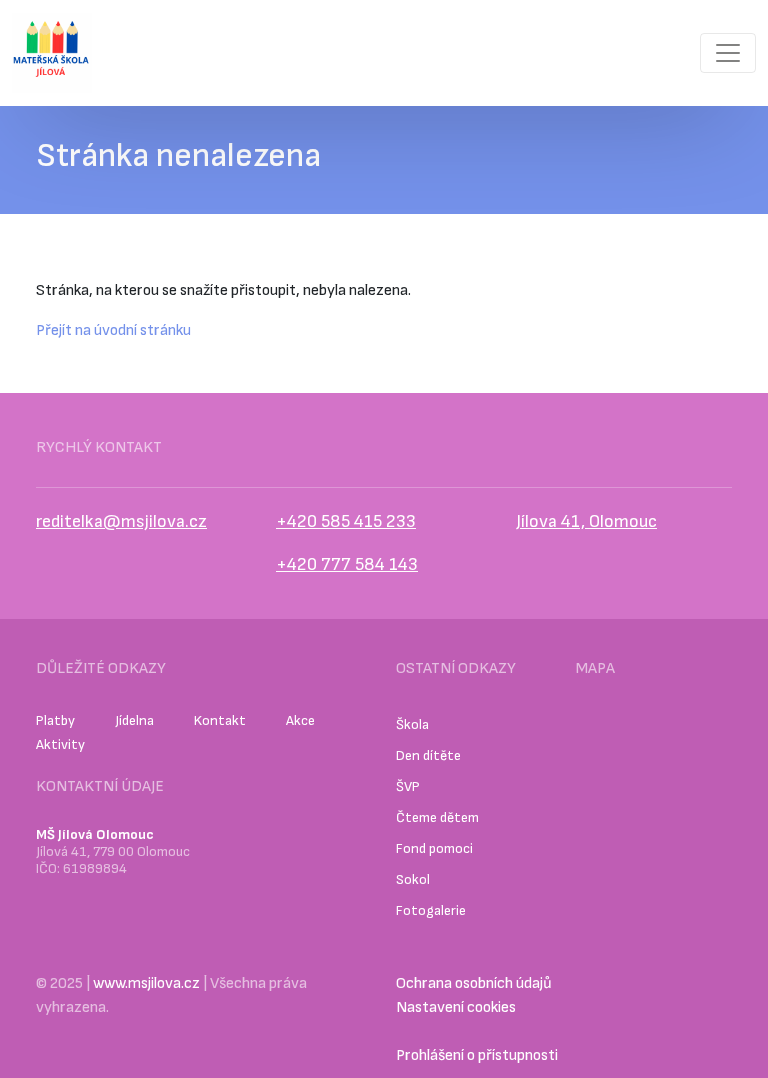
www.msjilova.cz (146, 983)
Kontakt (220, 720)
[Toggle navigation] (728, 53)
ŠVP (408, 786)
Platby (55, 720)
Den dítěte (428, 755)
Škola (412, 724)
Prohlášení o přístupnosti (477, 1055)
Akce (300, 720)
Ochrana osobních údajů (474, 983)
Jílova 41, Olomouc (586, 521)
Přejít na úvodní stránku (113, 330)
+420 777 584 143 (347, 564)
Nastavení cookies (456, 1007)
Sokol (413, 879)
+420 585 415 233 (346, 521)
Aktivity (60, 744)
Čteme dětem (437, 817)
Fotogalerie (431, 910)
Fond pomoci (434, 848)
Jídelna (134, 720)
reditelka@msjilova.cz (121, 521)
